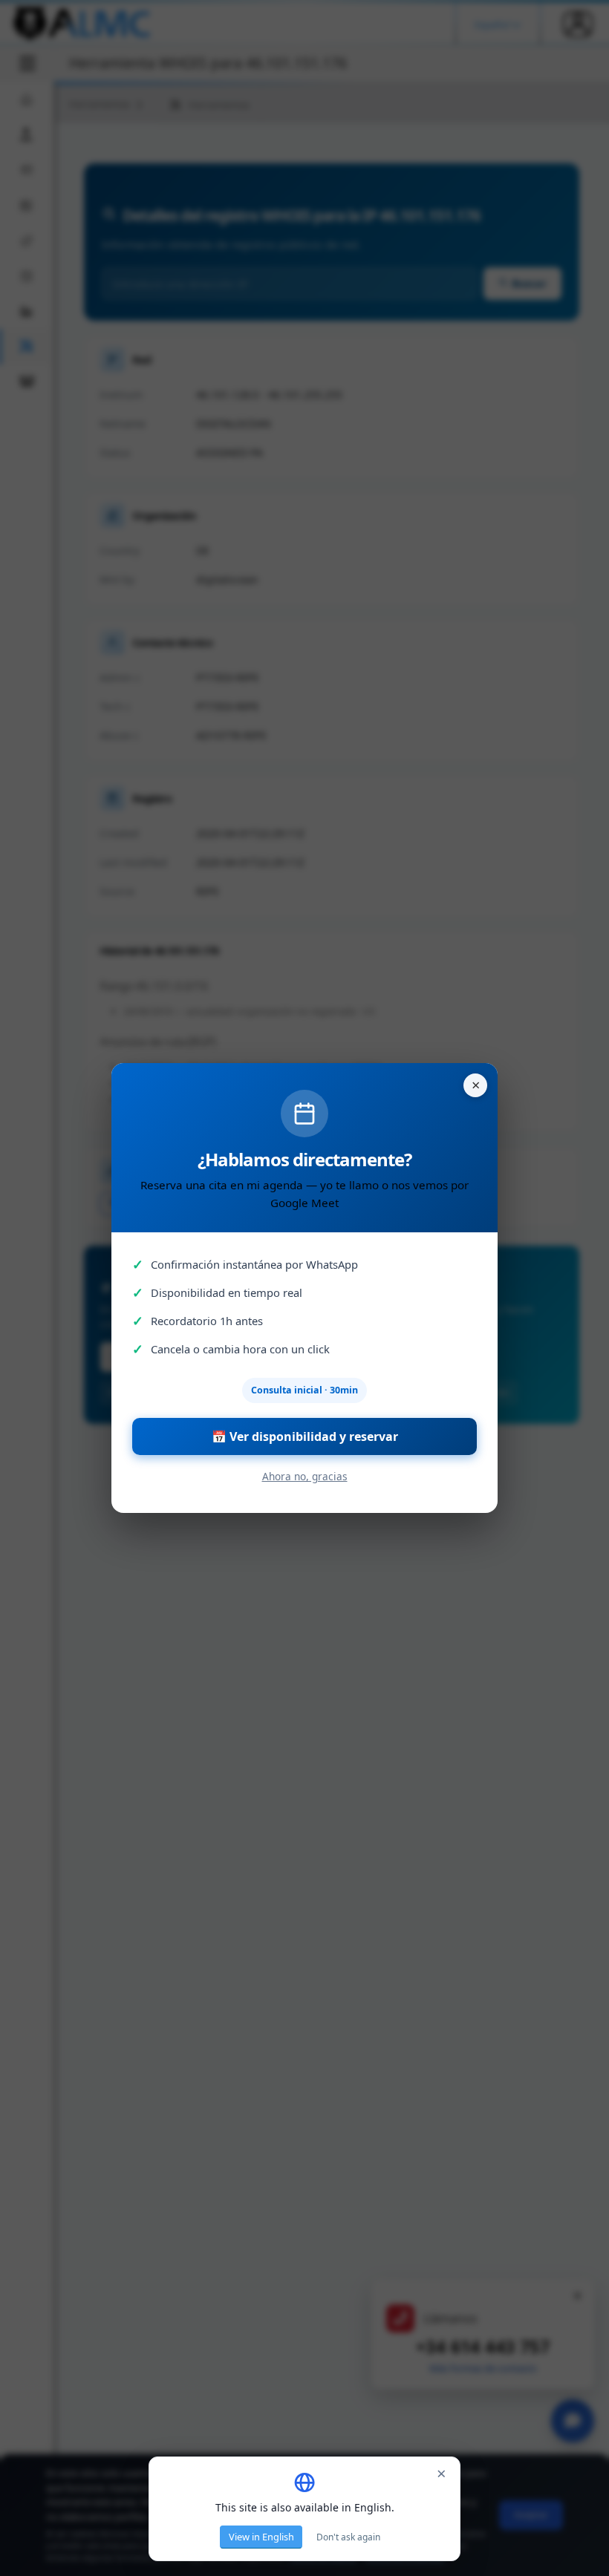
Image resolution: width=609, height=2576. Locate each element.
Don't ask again (348, 2537)
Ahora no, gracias (305, 1476)
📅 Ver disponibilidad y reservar (305, 1436)
